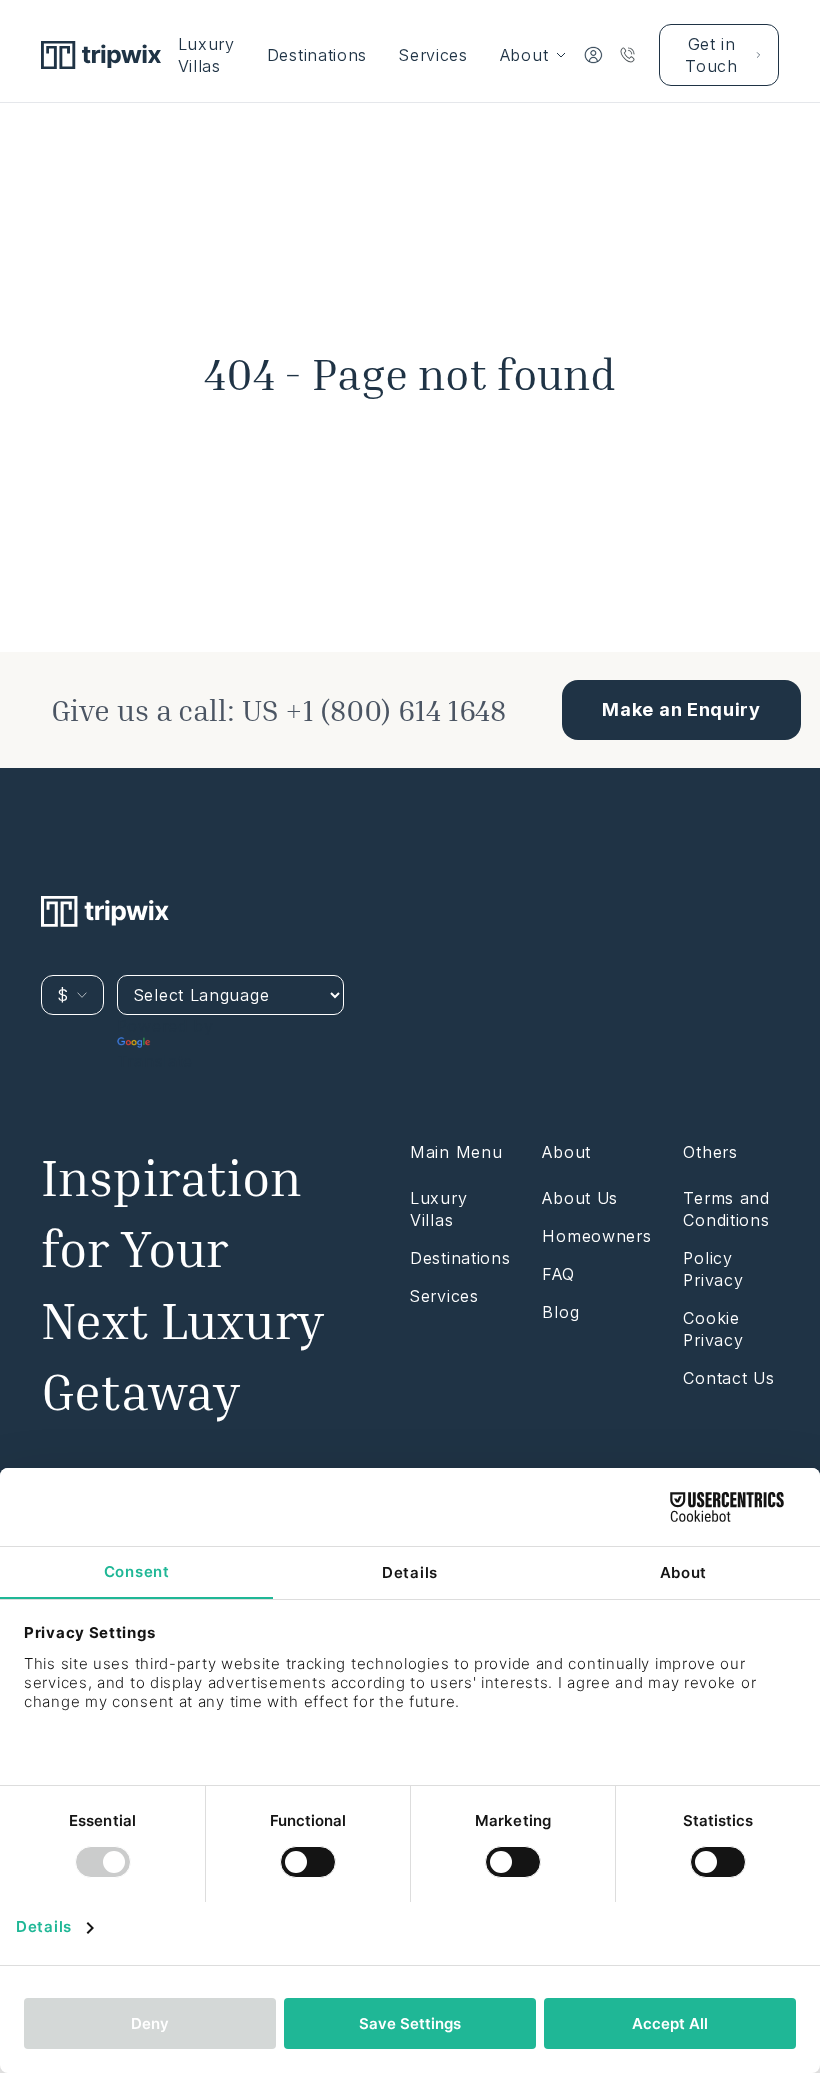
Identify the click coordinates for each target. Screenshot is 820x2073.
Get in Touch (711, 55)
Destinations (317, 55)
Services (433, 55)
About (524, 55)
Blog (560, 1312)
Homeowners (596, 1236)
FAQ (558, 1274)
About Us (580, 1198)
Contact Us (728, 1378)
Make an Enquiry (681, 709)
